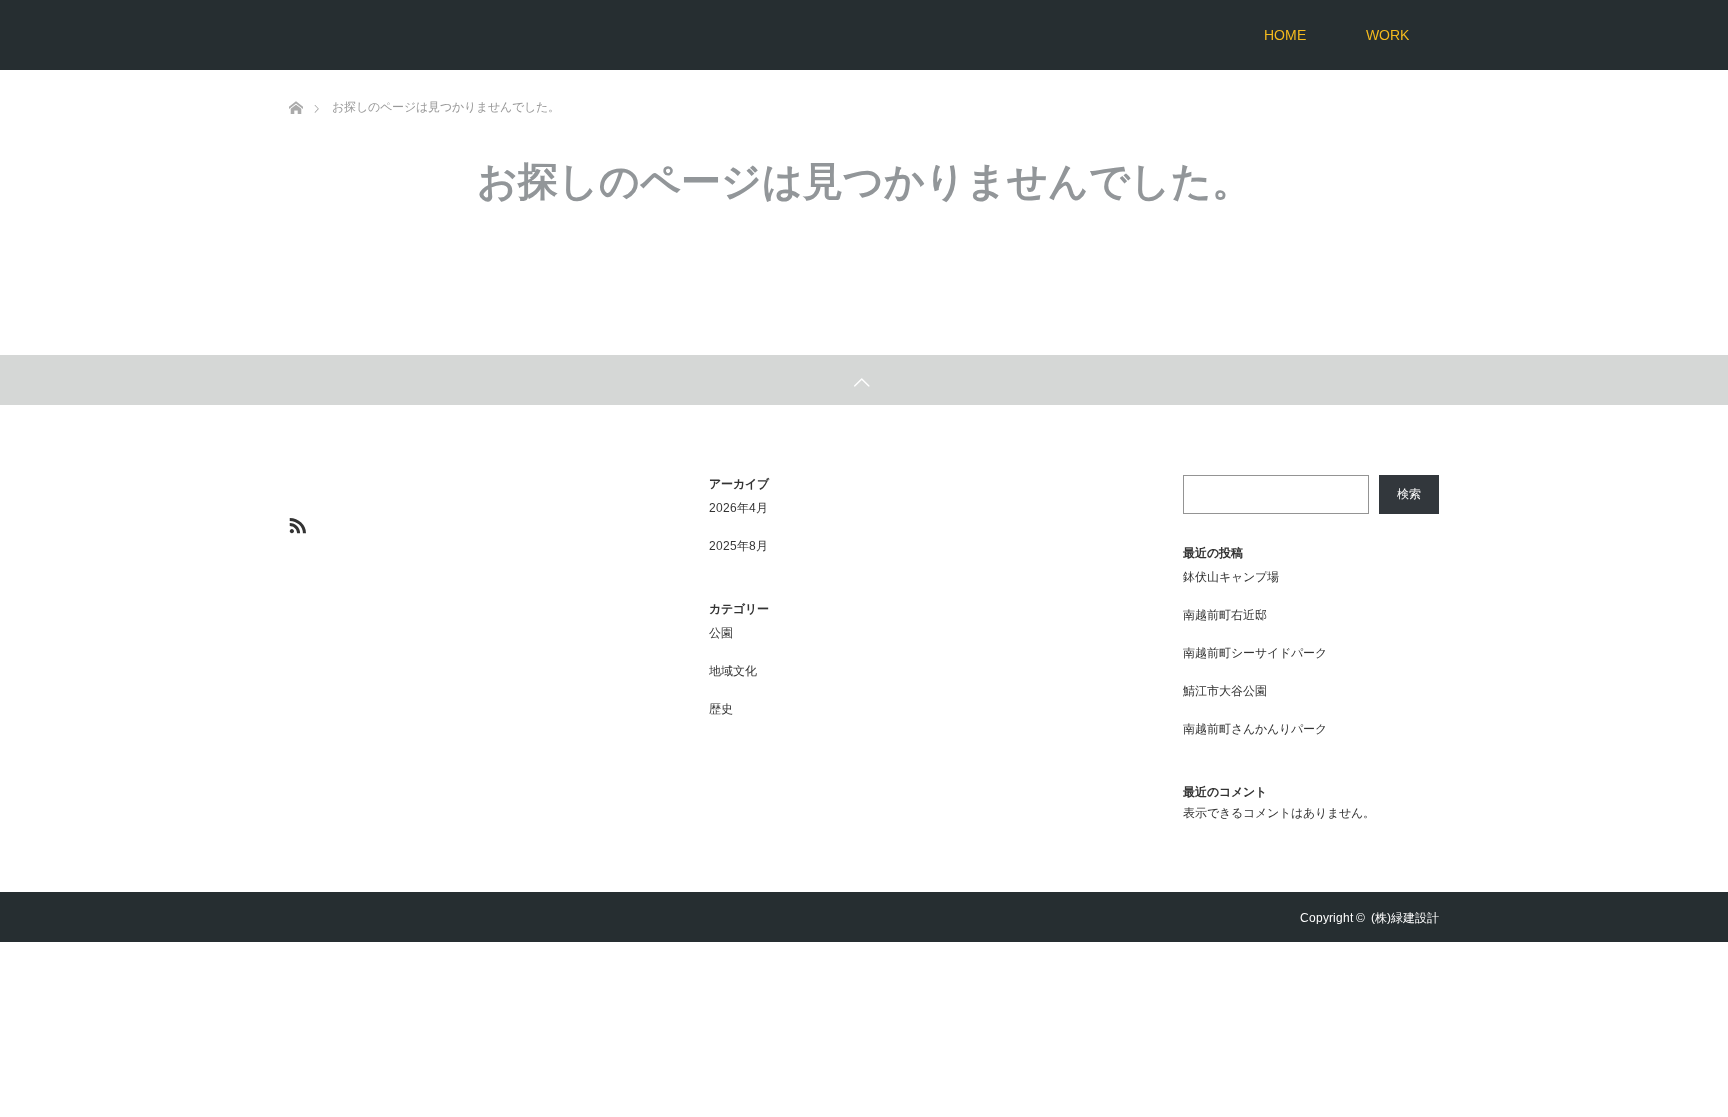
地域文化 (733, 671)
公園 (721, 633)
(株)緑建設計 (1405, 918)
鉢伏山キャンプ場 (1231, 577)
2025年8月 (738, 546)
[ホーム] (295, 77)
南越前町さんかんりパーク (1255, 729)
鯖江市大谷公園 (1225, 691)
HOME (1285, 35)
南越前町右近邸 (1225, 615)
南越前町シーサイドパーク (1255, 653)
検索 (1409, 494)
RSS (295, 522)
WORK (1387, 35)
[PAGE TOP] (864, 380)
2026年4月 (738, 508)
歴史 (721, 709)
